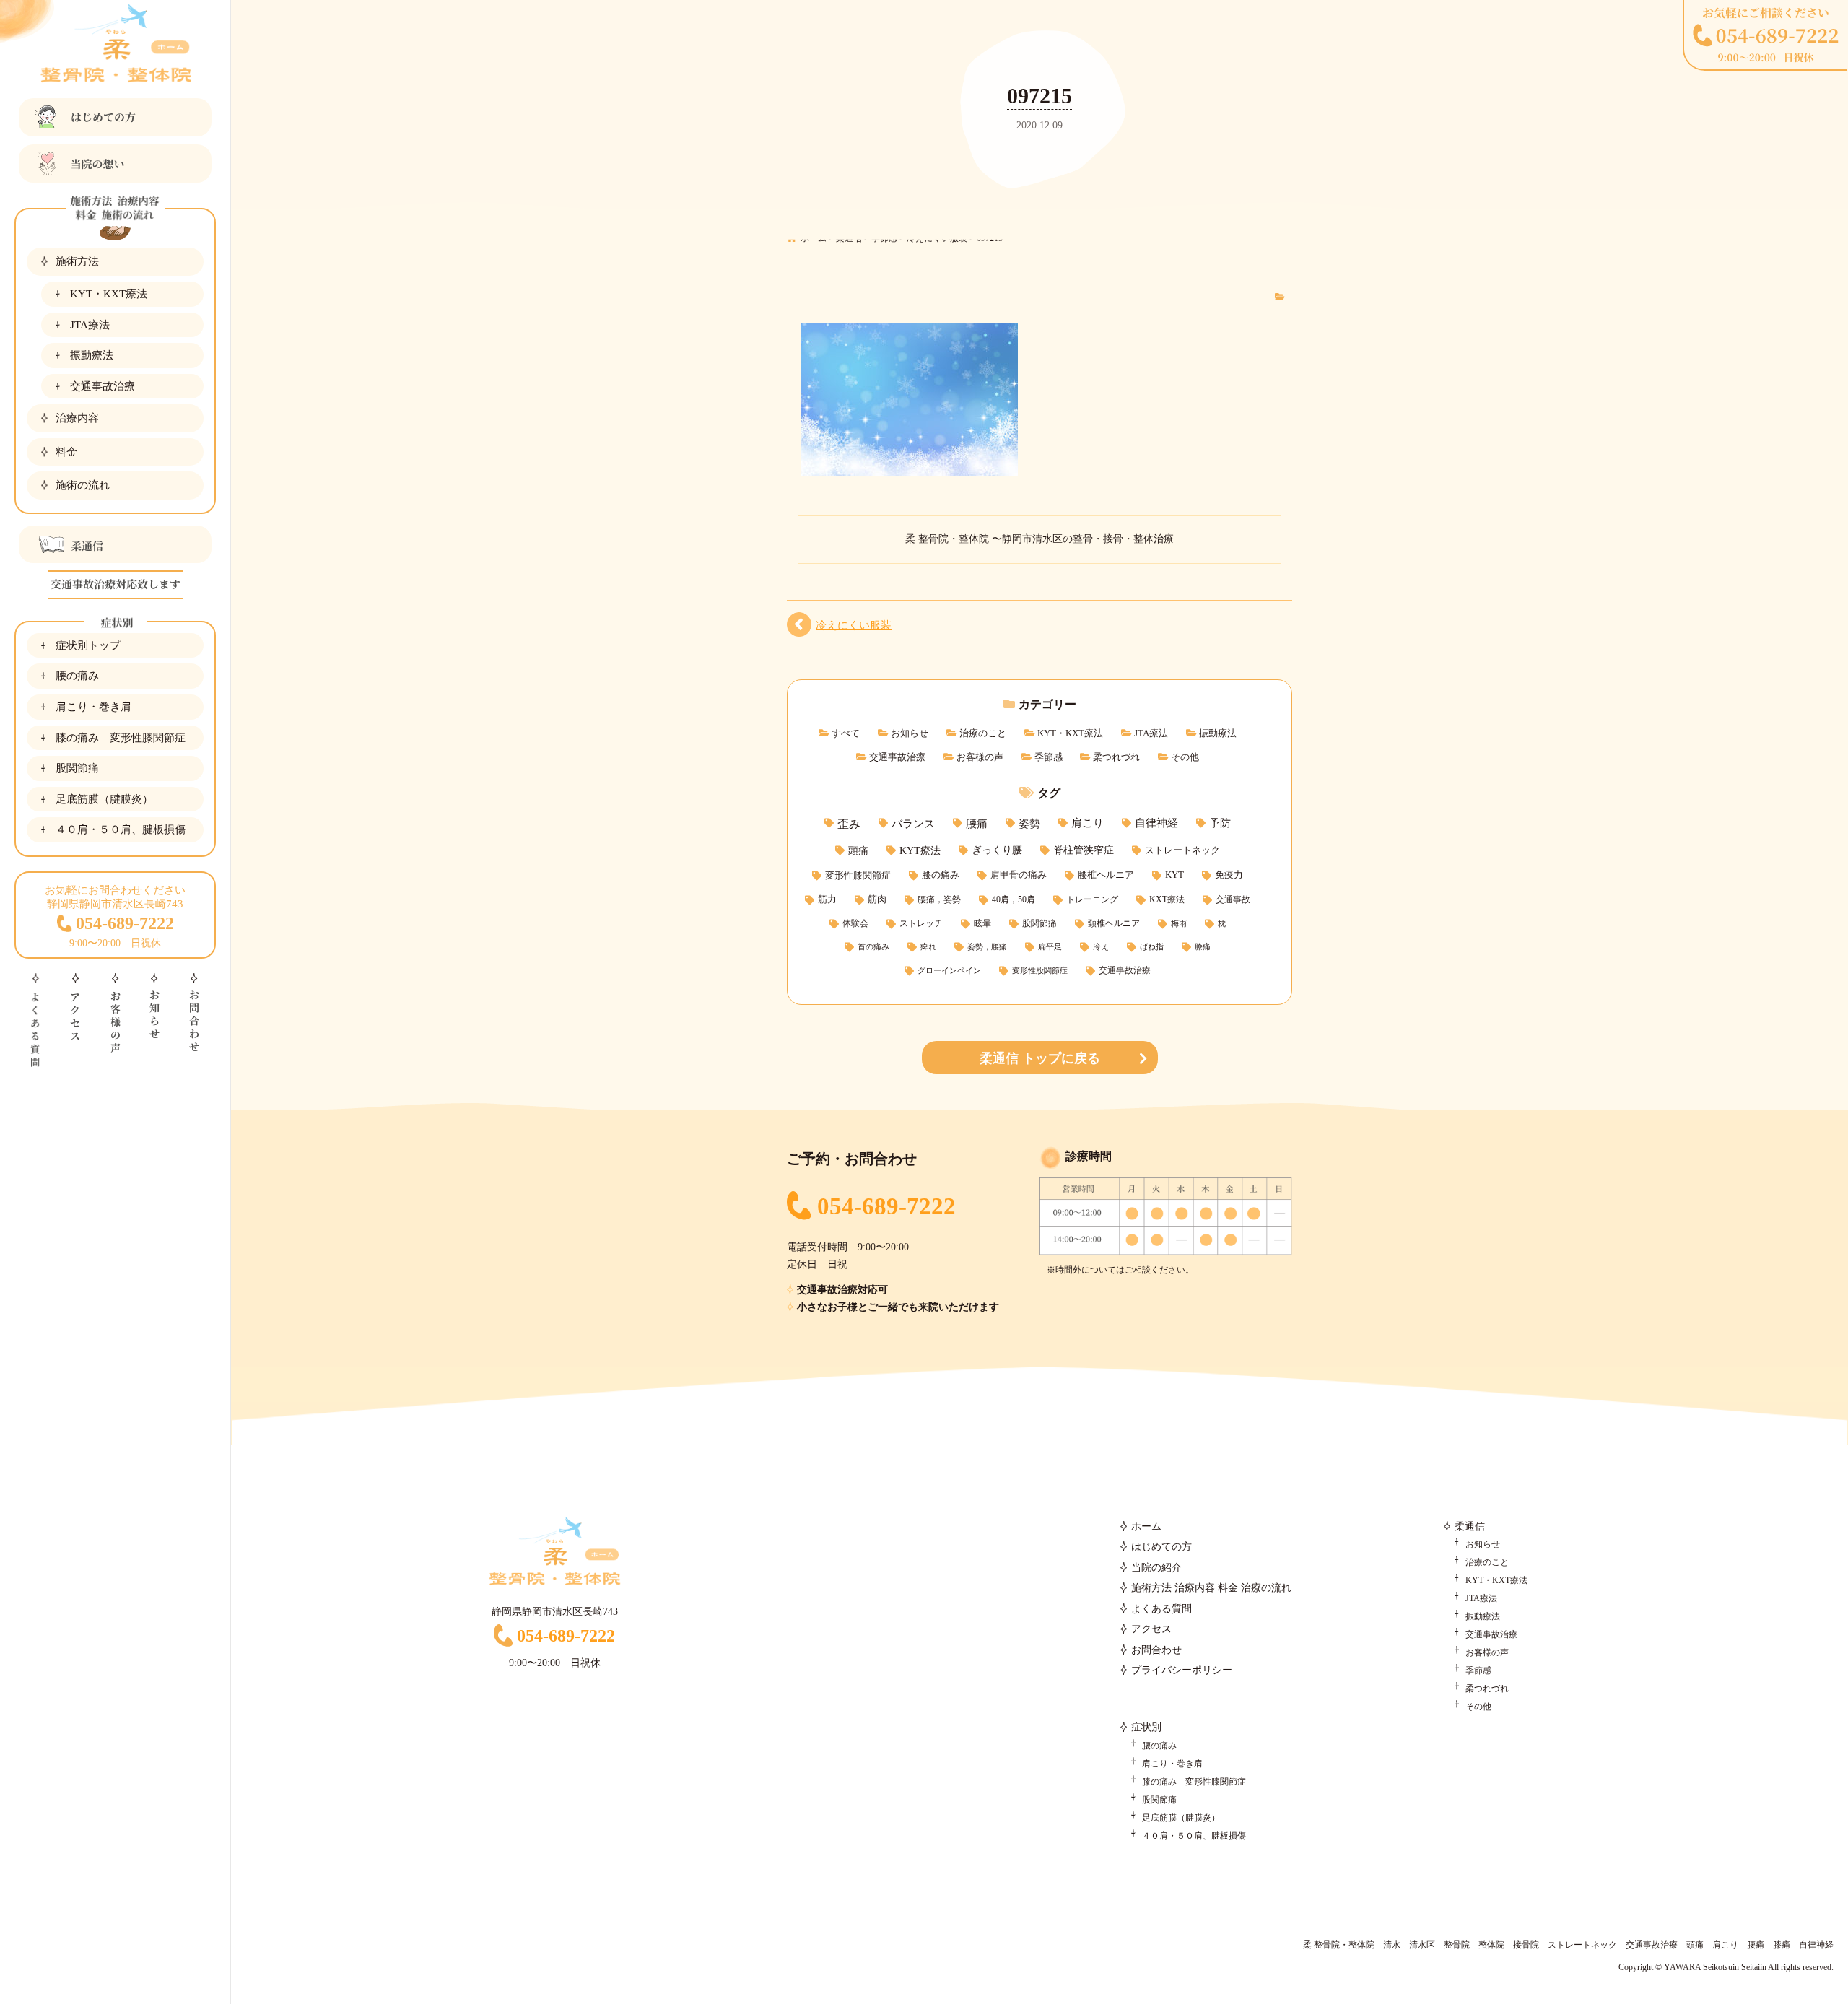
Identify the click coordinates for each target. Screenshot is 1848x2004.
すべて (846, 733)
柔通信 (1470, 1526)
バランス (913, 823)
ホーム (1146, 1526)
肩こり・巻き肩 (93, 706)
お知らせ (910, 733)
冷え (1101, 947)
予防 (1220, 823)
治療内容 (77, 418)
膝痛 (1203, 947)
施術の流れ (83, 485)
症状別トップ (88, 645)
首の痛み (873, 947)
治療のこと (983, 733)
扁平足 (1050, 947)
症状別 (1146, 1727)
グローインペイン (949, 971)
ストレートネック (1182, 850)
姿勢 (1029, 823)
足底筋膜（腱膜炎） (104, 799)
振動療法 (92, 355)
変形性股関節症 (1040, 971)
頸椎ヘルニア (1114, 924)
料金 (66, 452)
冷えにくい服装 (854, 625)
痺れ (928, 947)
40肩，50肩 (1014, 899)
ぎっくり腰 (997, 850)
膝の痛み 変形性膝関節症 (121, 737)
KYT (1174, 875)
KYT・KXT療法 (109, 293)
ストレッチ (921, 924)
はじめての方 (1161, 1547)
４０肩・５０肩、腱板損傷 (121, 829)
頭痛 (858, 850)
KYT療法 (920, 850)
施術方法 (77, 261)
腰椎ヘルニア (1106, 875)
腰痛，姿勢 (939, 899)
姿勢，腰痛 (987, 947)
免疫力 (1229, 875)
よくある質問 (1161, 1609)
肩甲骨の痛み (1019, 875)
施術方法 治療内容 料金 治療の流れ (1211, 1588)
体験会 (855, 924)
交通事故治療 (103, 386)
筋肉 (877, 899)
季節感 (1049, 757)
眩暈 (982, 924)
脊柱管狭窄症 (1084, 850)
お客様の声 (980, 757)
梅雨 (1179, 924)
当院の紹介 (1156, 1568)
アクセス (1151, 1629)
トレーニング (1092, 899)
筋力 (827, 899)
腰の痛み (77, 675)
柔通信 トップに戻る (1040, 1058)
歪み (849, 824)
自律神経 (1156, 823)
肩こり (1088, 823)
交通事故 (1233, 899)
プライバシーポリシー (1182, 1670)
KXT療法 (1167, 899)
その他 (1185, 757)
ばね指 (1152, 947)
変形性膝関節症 (858, 875)
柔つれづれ (1116, 757)
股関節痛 (77, 768)
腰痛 (977, 823)
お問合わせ (1156, 1650)
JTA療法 (90, 324)
